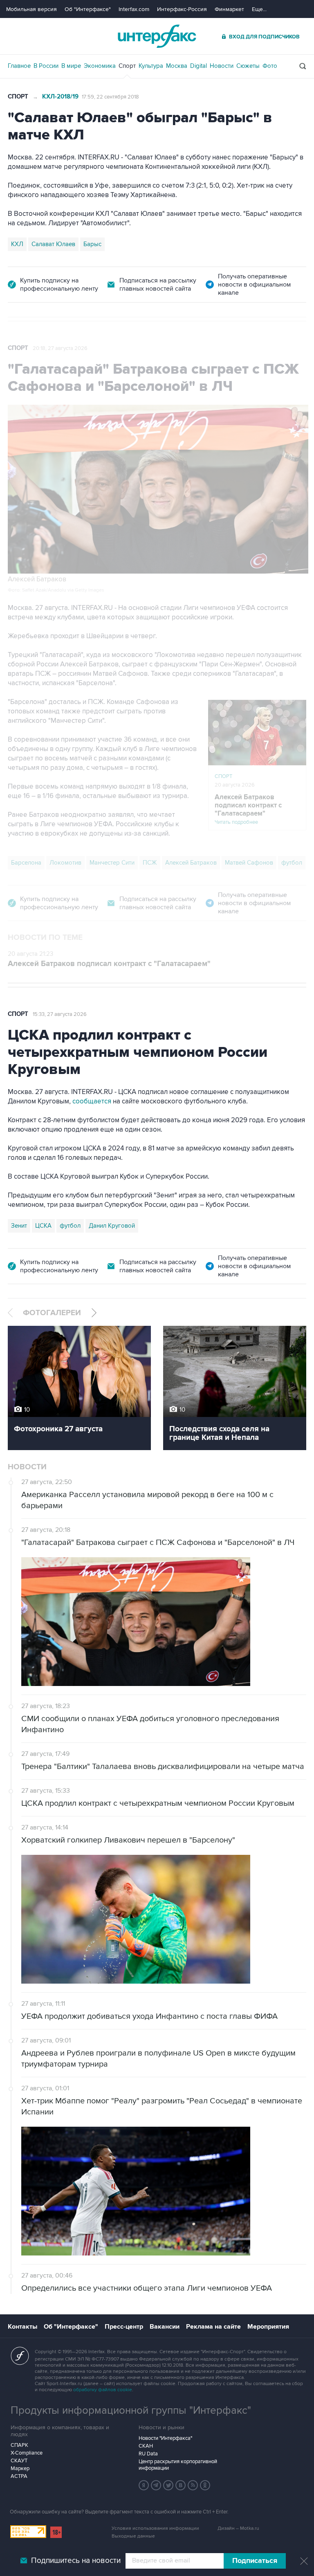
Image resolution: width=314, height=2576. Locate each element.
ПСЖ (150, 863)
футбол (292, 863)
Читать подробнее (248, 809)
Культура (151, 66)
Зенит (19, 1226)
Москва (177, 66)
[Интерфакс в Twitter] (168, 2485)
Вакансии (165, 2327)
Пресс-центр (124, 2327)
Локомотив (65, 863)
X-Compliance (27, 2453)
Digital (198, 66)
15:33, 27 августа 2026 (60, 1014)
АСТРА (19, 2476)
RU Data (148, 2454)
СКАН (146, 2446)
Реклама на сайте (213, 2327)
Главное (19, 66)
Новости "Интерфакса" (165, 2438)
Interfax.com (134, 9)
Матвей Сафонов (249, 863)
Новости (222, 66)
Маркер (20, 2468)
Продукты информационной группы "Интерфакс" (131, 2410)
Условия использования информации (155, 2528)
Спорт (127, 66)
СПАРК (19, 2445)
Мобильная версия (31, 9)
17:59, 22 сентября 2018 (110, 97)
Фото (270, 66)
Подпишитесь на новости (76, 2561)
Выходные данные (133, 2536)
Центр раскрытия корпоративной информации (178, 2465)
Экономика (100, 66)
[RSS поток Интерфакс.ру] (193, 2485)
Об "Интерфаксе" (88, 9)
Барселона (26, 863)
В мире (71, 66)
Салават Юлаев (53, 244)
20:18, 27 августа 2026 (60, 348)
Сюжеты (248, 66)
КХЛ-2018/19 (60, 97)
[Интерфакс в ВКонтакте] (181, 2485)
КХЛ (17, 244)
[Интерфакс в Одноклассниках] (205, 2485)
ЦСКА (43, 1226)
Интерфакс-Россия (182, 9)
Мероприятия (268, 2327)
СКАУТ (19, 2461)
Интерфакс (157, 36)
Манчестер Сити (112, 863)
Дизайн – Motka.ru (238, 2528)
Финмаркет (229, 9)
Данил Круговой (112, 1226)
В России (46, 66)
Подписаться (255, 2561)
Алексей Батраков (191, 863)
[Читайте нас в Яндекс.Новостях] (144, 2485)
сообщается (92, 1101)
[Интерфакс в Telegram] (156, 2485)
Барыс (92, 244)
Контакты (22, 2327)
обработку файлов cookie (103, 2390)
